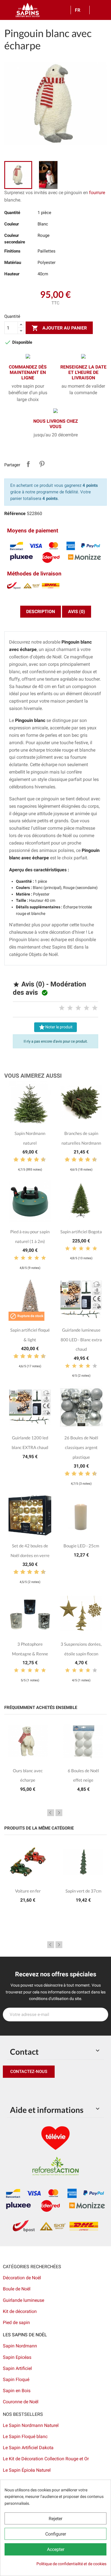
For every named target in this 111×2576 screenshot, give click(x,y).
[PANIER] (104, 10)
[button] (29, 2072)
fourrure (97, 193)
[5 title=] (95, 1008)
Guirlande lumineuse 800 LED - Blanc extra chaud (81, 1339)
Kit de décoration (20, 2311)
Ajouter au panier (59, 328)
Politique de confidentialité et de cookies (71, 2564)
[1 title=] (62, 1008)
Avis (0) (77, 612)
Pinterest (42, 464)
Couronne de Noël (21, 2402)
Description (41, 612)
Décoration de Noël (22, 2278)
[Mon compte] (96, 10)
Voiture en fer (28, 1891)
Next (59, 1813)
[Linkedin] (73, 2089)
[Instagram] (34, 2089)
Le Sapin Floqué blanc (25, 2436)
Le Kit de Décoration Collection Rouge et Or (46, 2459)
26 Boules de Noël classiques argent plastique (81, 1447)
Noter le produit (55, 1027)
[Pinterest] (21, 2089)
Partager (28, 464)
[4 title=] (87, 1008)
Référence (15, 513)
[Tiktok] (60, 2089)
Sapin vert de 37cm (83, 1891)
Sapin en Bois (17, 2391)
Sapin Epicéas (17, 2357)
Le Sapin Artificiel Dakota (28, 2448)
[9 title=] (41, 1160)
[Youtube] (47, 2089)
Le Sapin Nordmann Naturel (31, 2425)
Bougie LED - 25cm (81, 1546)
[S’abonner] (101, 2015)
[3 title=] (78, 1008)
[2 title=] (70, 1008)
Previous (51, 1813)
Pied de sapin (16, 2322)
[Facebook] (9, 2089)
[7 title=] (34, 1160)
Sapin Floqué (16, 2379)
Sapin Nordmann (20, 2346)
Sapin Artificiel (17, 2368)
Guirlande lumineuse (23, 2300)
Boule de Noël (17, 2289)
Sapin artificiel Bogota (81, 1232)
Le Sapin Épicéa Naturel (27, 2470)
